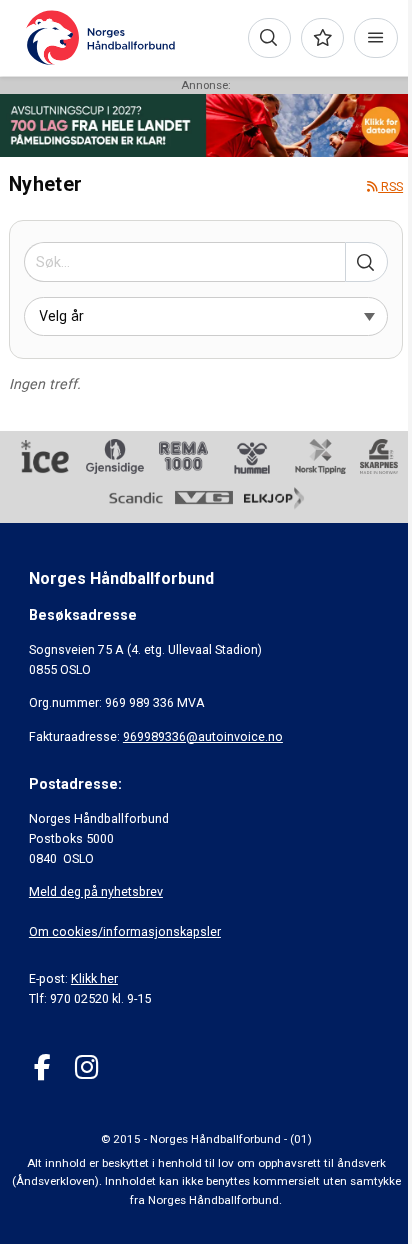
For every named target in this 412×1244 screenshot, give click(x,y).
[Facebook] (42, 1067)
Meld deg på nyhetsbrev (96, 891)
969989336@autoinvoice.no (203, 736)
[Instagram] (86, 1067)
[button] (366, 262)
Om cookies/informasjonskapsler (125, 931)
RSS (390, 187)
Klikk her (94, 978)
